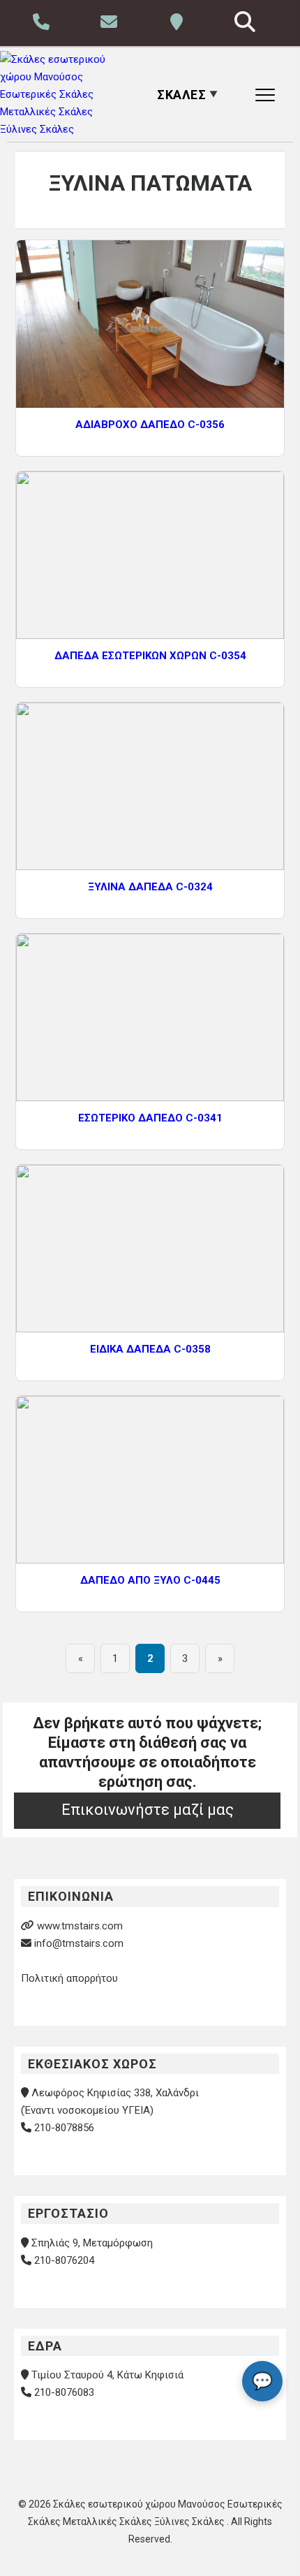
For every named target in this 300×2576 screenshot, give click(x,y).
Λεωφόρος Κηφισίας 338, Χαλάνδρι (115, 2093)
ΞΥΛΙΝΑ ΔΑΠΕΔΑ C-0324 (150, 887)
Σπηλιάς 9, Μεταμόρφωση (92, 2243)
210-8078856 (64, 2128)
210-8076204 (64, 2260)
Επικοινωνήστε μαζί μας (148, 1810)
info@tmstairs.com (79, 1943)
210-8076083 (64, 2392)
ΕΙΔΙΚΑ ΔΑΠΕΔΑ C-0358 (150, 1349)
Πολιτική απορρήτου (69, 1978)
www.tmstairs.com (80, 1926)
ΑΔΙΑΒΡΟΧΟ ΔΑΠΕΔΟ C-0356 (150, 425)
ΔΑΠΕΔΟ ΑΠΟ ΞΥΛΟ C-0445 (150, 1580)
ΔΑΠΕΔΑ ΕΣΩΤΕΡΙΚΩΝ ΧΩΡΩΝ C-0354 (150, 656)
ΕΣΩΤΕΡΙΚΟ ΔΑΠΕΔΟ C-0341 (150, 1118)
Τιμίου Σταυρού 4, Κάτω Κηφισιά (107, 2375)
